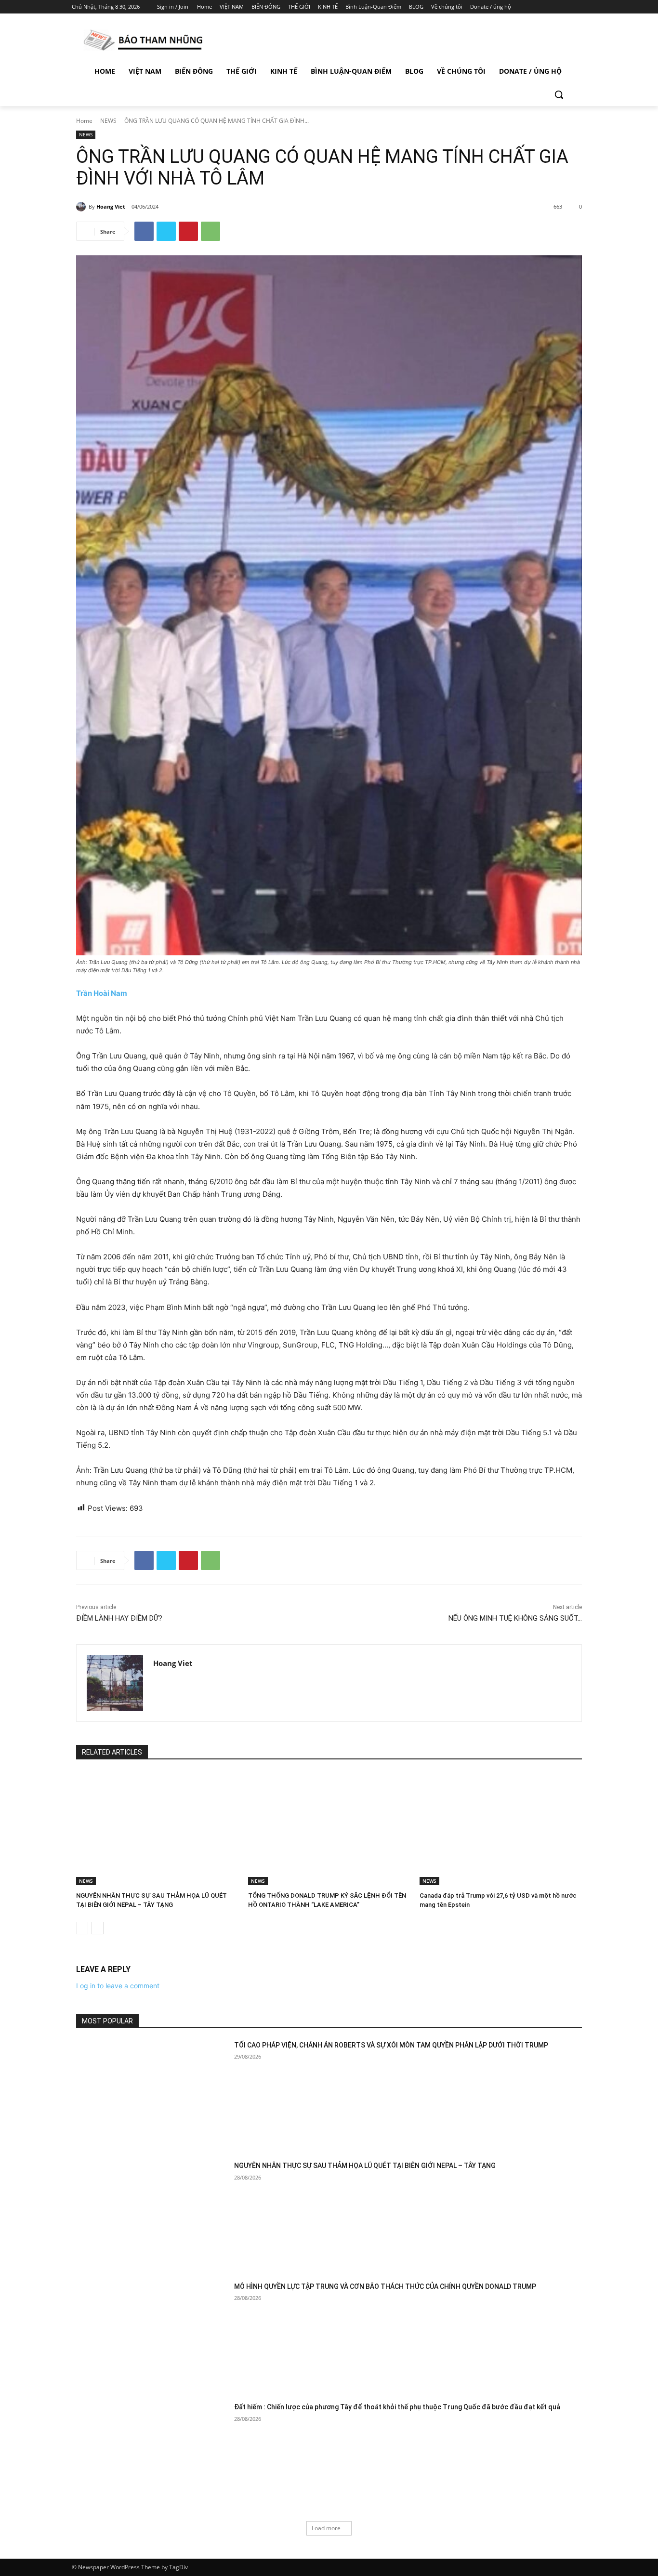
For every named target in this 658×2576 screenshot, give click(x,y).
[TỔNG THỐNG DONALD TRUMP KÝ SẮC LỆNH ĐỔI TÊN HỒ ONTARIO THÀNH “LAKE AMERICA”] (329, 1829)
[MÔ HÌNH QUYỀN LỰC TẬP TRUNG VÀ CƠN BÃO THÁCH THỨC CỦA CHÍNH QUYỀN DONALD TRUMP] (152, 2335)
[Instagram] (541, 7)
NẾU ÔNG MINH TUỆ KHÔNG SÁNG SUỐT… (515, 1618)
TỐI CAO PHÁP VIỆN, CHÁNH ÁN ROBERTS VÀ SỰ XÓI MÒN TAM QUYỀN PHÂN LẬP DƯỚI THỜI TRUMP (391, 2045)
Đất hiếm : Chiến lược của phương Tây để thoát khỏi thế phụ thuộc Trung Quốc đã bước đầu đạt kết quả (397, 2407)
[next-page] (98, 1928)
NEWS (108, 121)
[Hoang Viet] (82, 207)
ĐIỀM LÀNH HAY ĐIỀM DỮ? (119, 1618)
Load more (326, 2528)
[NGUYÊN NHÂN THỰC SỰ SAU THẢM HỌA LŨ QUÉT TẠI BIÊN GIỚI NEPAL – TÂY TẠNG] (157, 1829)
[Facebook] (527, 7)
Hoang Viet (111, 206)
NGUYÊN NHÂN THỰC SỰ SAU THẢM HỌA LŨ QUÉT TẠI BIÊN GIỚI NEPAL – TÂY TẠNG (365, 2166)
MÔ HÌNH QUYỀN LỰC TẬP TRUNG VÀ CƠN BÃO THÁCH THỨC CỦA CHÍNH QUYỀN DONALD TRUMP (385, 2286)
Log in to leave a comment (118, 1986)
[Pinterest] (188, 231)
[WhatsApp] (211, 231)
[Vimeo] (567, 7)
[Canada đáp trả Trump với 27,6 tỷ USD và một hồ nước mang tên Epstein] (501, 1829)
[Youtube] (581, 7)
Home (84, 121)
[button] (559, 94)
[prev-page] (82, 1928)
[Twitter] (554, 7)
